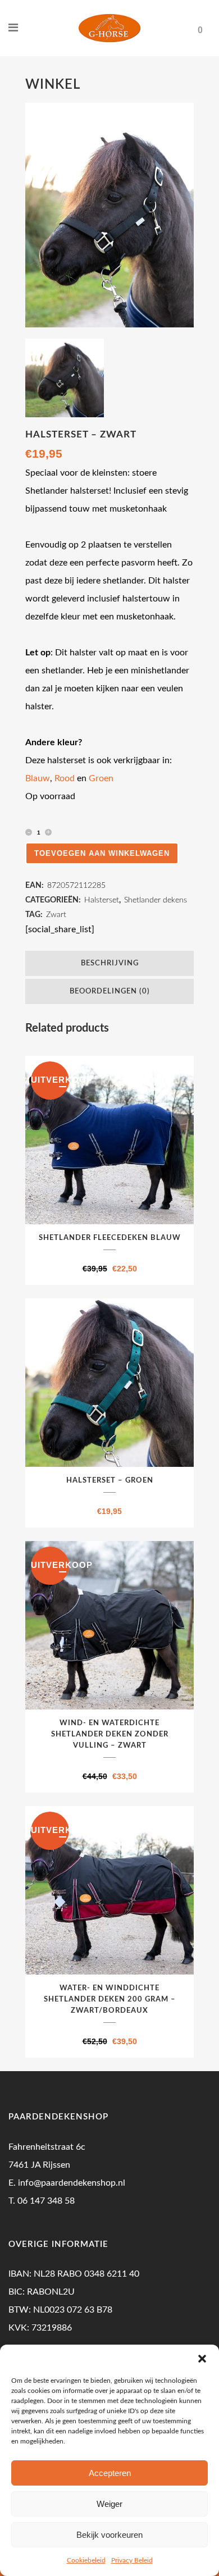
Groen (101, 778)
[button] (202, 2359)
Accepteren (110, 2473)
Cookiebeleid (86, 2560)
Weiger (109, 2504)
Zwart (56, 915)
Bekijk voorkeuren (109, 2535)
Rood (65, 778)
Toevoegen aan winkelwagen (102, 853)
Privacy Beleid (132, 2560)
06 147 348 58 (46, 2201)
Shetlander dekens (156, 900)
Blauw (38, 778)
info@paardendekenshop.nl (72, 2183)
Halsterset (102, 900)
